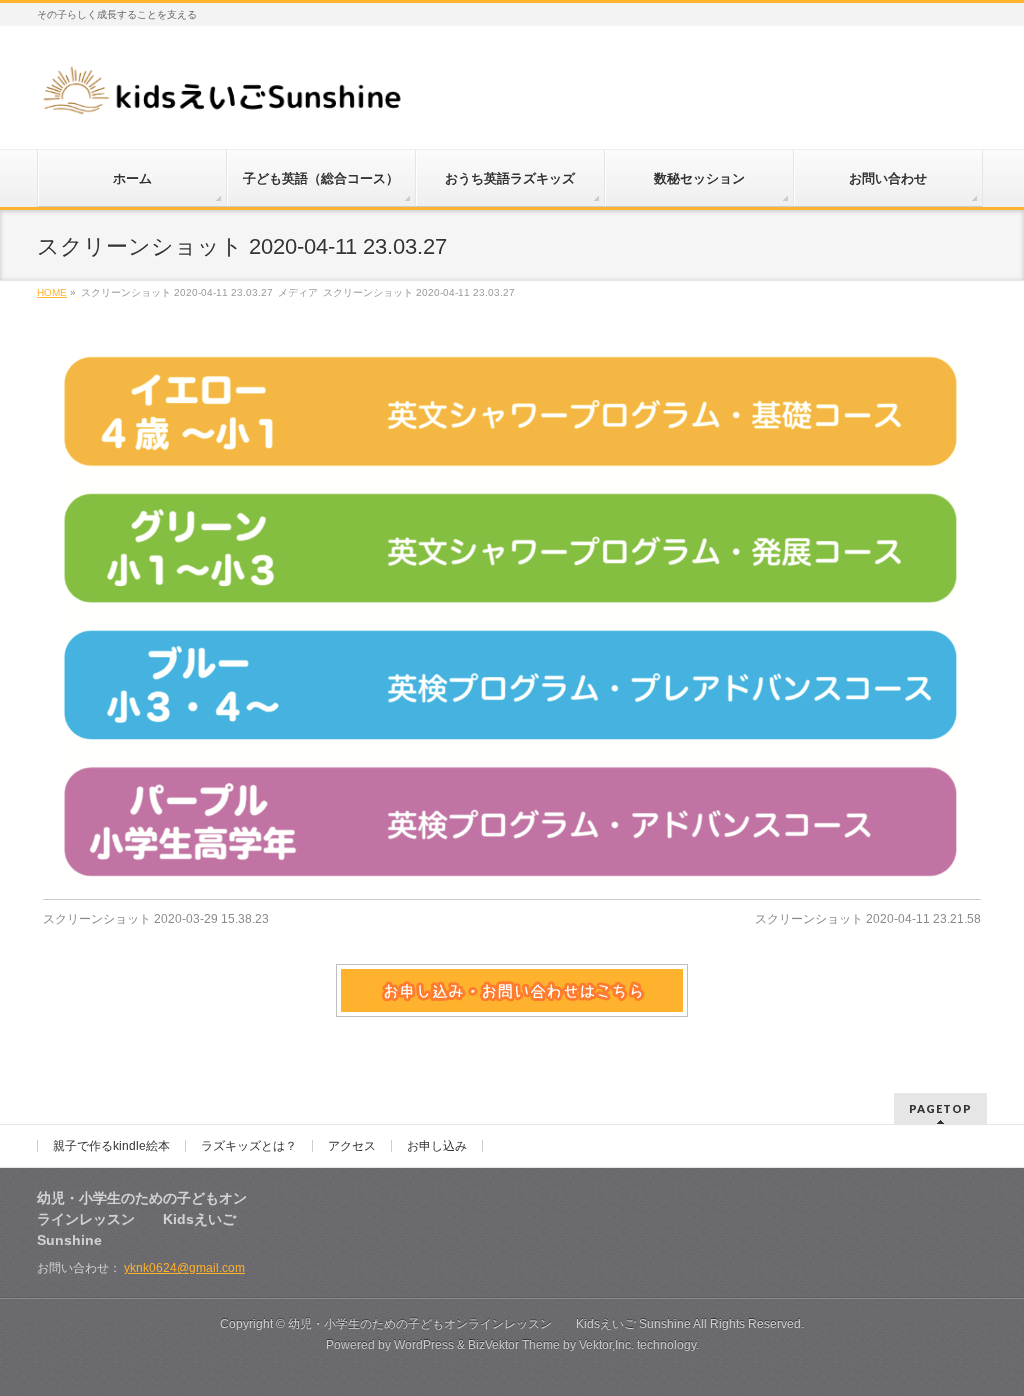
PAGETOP (940, 1108)
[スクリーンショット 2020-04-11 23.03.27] (512, 617)
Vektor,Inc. (606, 1345)
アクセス (352, 1146)
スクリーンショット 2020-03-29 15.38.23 (156, 919)
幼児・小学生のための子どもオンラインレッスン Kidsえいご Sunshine (489, 1324)
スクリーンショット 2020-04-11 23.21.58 (868, 919)
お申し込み (437, 1146)
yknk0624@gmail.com (184, 1268)
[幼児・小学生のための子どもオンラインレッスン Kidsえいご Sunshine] (224, 96)
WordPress (424, 1345)
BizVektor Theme (514, 1345)
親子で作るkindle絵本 (111, 1146)
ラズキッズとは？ (249, 1146)
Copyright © (254, 1324)
